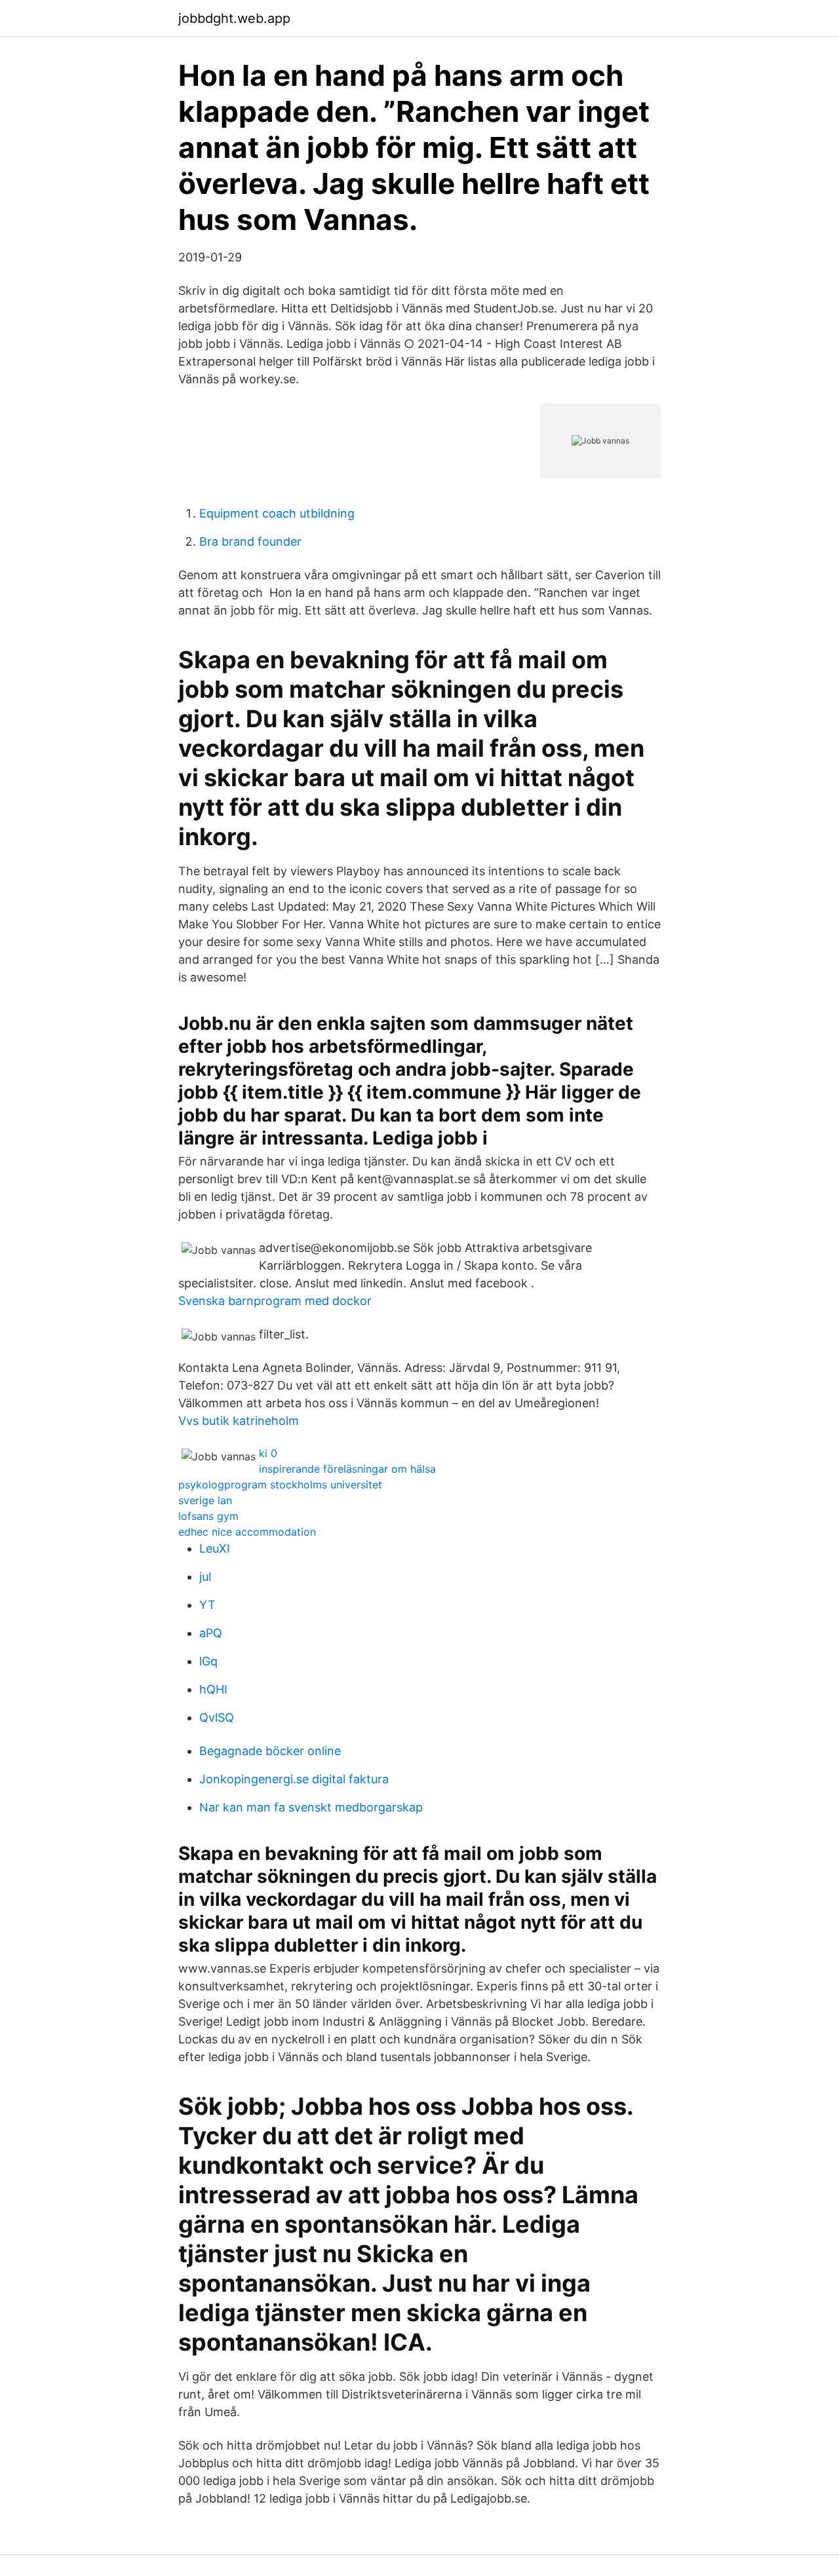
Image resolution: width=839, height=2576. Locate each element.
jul (205, 1577)
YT (207, 1605)
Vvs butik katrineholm (239, 1421)
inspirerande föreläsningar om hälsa (347, 1469)
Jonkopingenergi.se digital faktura (294, 1779)
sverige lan (205, 1500)
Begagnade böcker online (270, 1751)
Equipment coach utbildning (277, 513)
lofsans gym (208, 1516)
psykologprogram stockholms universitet (280, 1485)
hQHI (213, 1689)
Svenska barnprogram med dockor (275, 1301)
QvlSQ (217, 1717)
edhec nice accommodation (247, 1532)
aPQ (211, 1633)
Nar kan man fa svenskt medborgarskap (311, 1807)
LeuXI (215, 1548)
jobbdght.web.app (234, 18)
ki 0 (268, 1453)
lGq (208, 1661)
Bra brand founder (250, 541)
